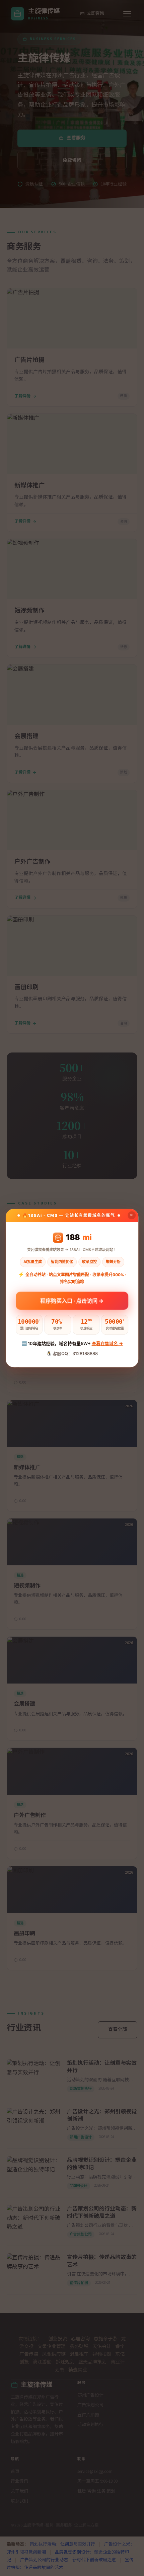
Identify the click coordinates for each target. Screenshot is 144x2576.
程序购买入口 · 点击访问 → (72, 1301)
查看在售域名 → (107, 1343)
